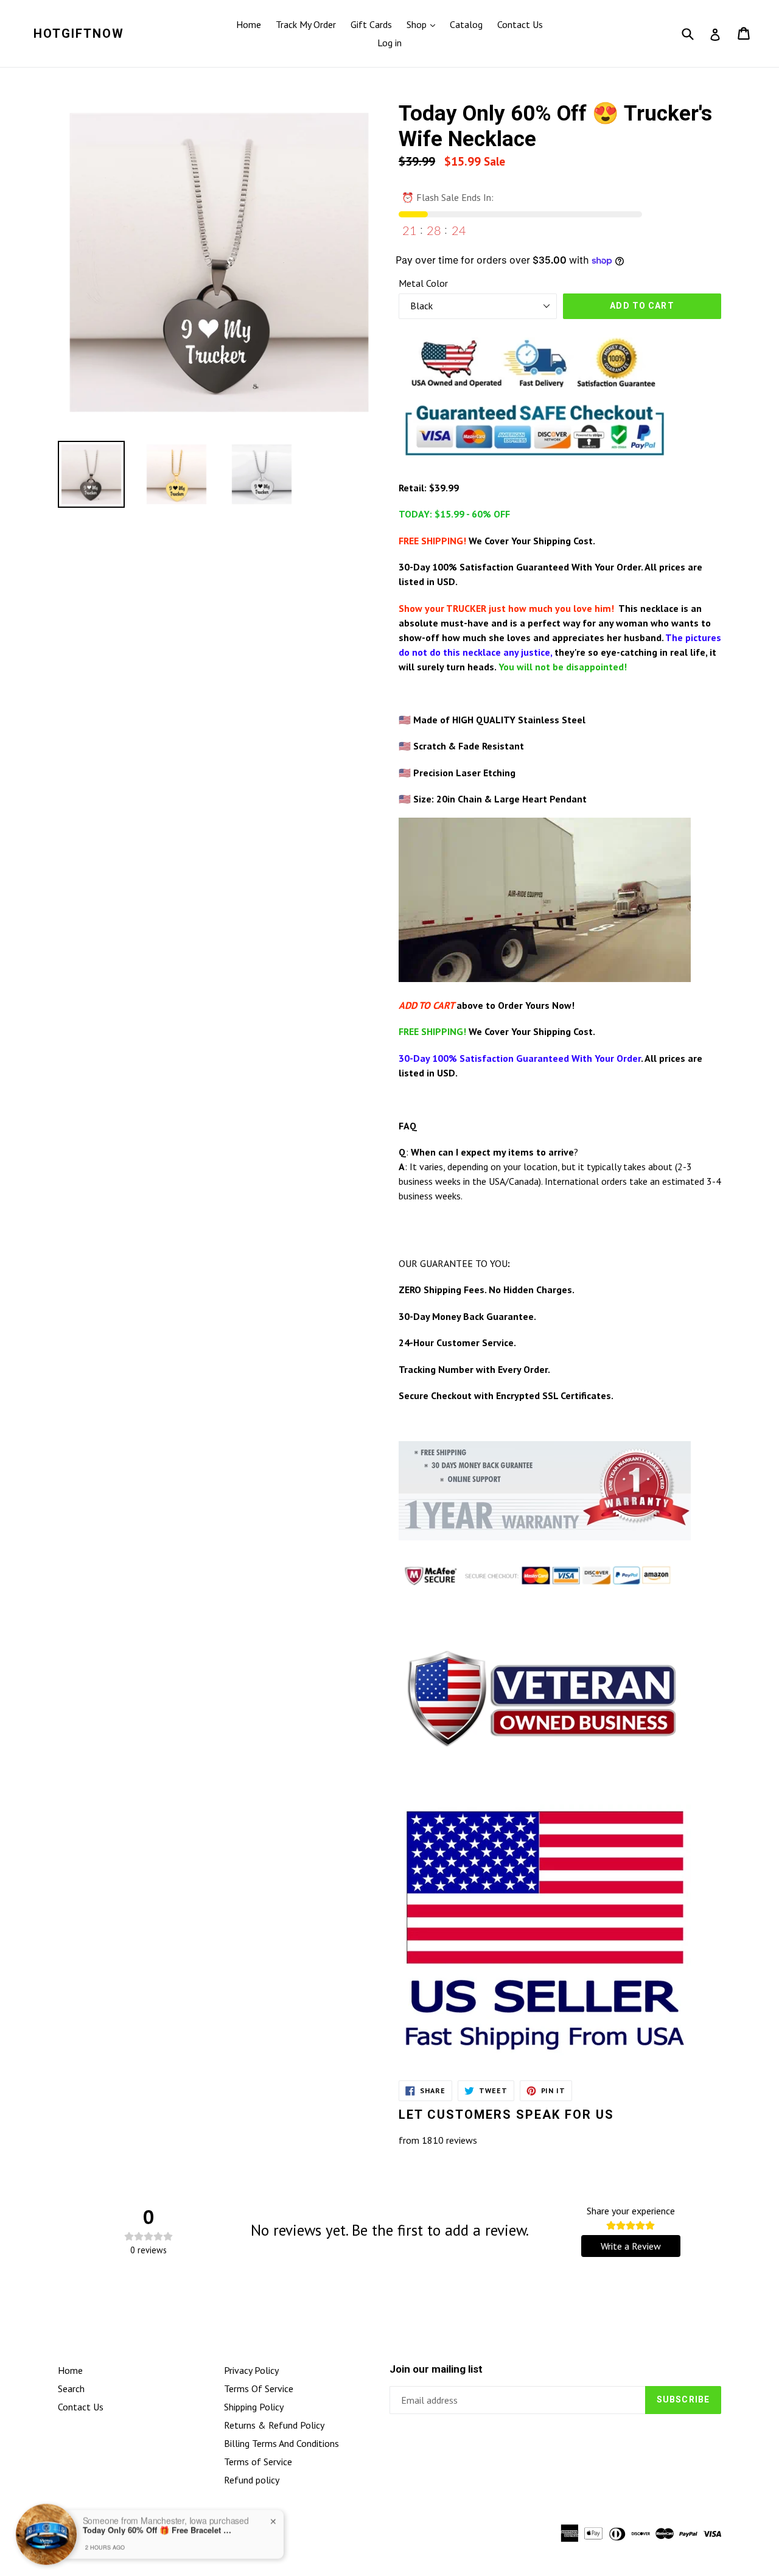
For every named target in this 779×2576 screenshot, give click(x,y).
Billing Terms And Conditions (281, 2443)
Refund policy (252, 2480)
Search (71, 2388)
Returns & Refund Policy (274, 2425)
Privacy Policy (251, 2370)
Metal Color (423, 283)
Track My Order (306, 24)
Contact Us (520, 24)
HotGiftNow (79, 33)
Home (249, 24)
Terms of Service (258, 2462)
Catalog (466, 24)
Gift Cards (371, 24)
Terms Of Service (259, 2388)
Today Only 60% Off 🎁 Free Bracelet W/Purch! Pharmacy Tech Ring (159, 2529)
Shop (418, 24)
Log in (389, 43)
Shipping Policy (254, 2407)
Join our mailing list (436, 2369)
